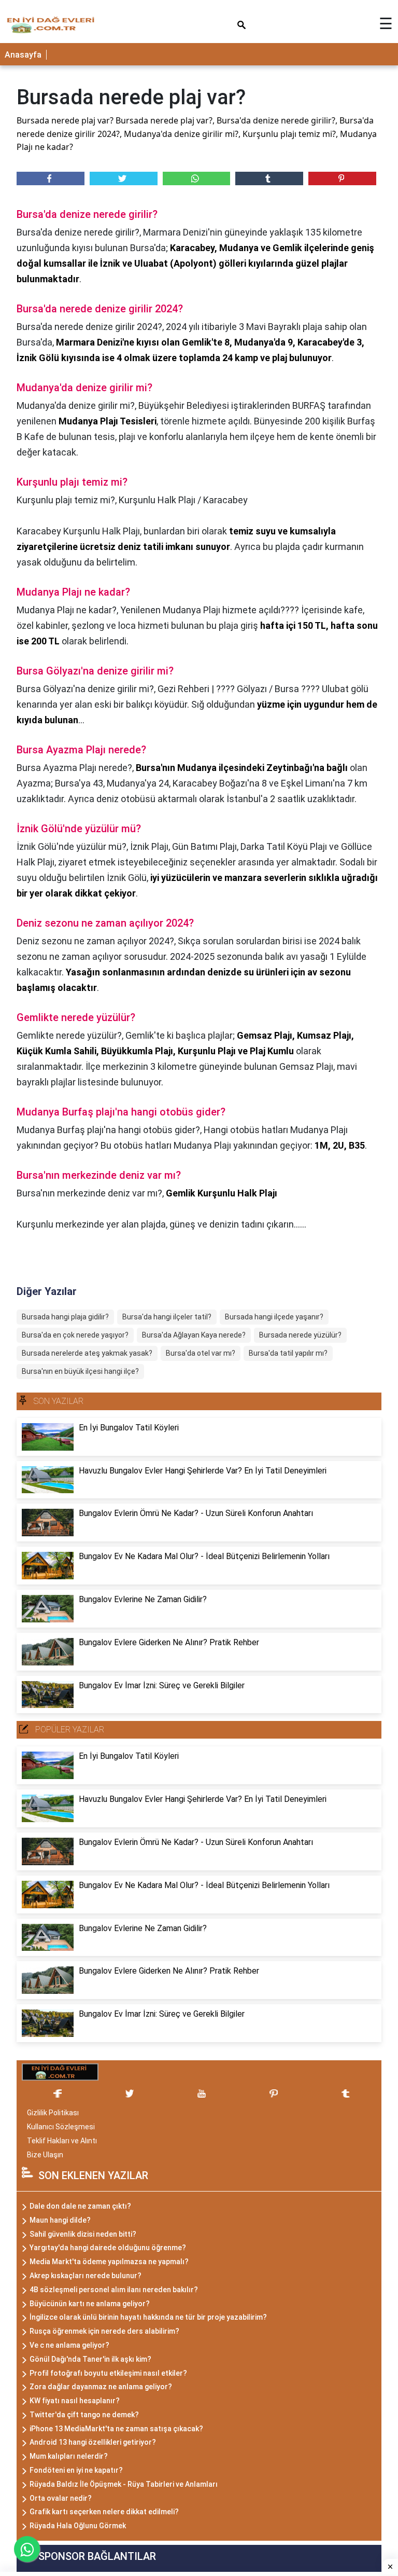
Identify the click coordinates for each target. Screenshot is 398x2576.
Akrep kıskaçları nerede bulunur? (86, 2276)
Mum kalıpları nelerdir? (69, 2456)
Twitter (124, 178)
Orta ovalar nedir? (61, 2498)
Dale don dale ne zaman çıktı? (80, 2206)
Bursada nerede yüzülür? (300, 1335)
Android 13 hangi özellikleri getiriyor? (93, 2442)
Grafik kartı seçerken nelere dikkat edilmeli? (104, 2512)
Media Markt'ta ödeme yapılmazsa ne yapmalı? (109, 2262)
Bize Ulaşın (45, 2155)
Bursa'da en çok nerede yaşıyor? (75, 1335)
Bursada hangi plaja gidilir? (65, 1317)
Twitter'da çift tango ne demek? (84, 2415)
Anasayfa (23, 55)
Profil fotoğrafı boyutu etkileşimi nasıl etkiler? (108, 2373)
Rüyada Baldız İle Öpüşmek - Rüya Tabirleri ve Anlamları (124, 2484)
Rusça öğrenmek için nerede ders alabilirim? (104, 2331)
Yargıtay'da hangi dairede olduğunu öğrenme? (108, 2248)
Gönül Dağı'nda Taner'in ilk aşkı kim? (90, 2359)
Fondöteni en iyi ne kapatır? (76, 2470)
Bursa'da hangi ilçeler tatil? (167, 1317)
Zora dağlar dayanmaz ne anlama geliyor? (101, 2387)
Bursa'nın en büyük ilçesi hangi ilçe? (80, 1371)
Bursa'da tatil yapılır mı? (288, 1353)
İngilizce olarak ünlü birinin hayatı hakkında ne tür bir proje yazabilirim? (148, 2317)
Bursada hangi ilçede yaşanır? (274, 1317)
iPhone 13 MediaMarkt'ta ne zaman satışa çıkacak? (116, 2429)
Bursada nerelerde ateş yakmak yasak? (87, 1353)
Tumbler (269, 178)
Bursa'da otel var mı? (201, 1353)
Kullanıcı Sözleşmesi (61, 2127)
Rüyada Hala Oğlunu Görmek (78, 2526)
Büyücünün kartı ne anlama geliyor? (90, 2304)
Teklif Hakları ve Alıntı (62, 2141)
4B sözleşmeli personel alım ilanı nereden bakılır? (114, 2290)
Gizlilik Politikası (53, 2113)
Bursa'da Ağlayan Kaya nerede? (194, 1335)
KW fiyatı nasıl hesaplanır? (75, 2401)
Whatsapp (197, 178)
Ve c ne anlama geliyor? (69, 2345)
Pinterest (342, 178)
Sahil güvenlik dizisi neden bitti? (83, 2234)
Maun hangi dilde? (60, 2220)
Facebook (51, 178)
